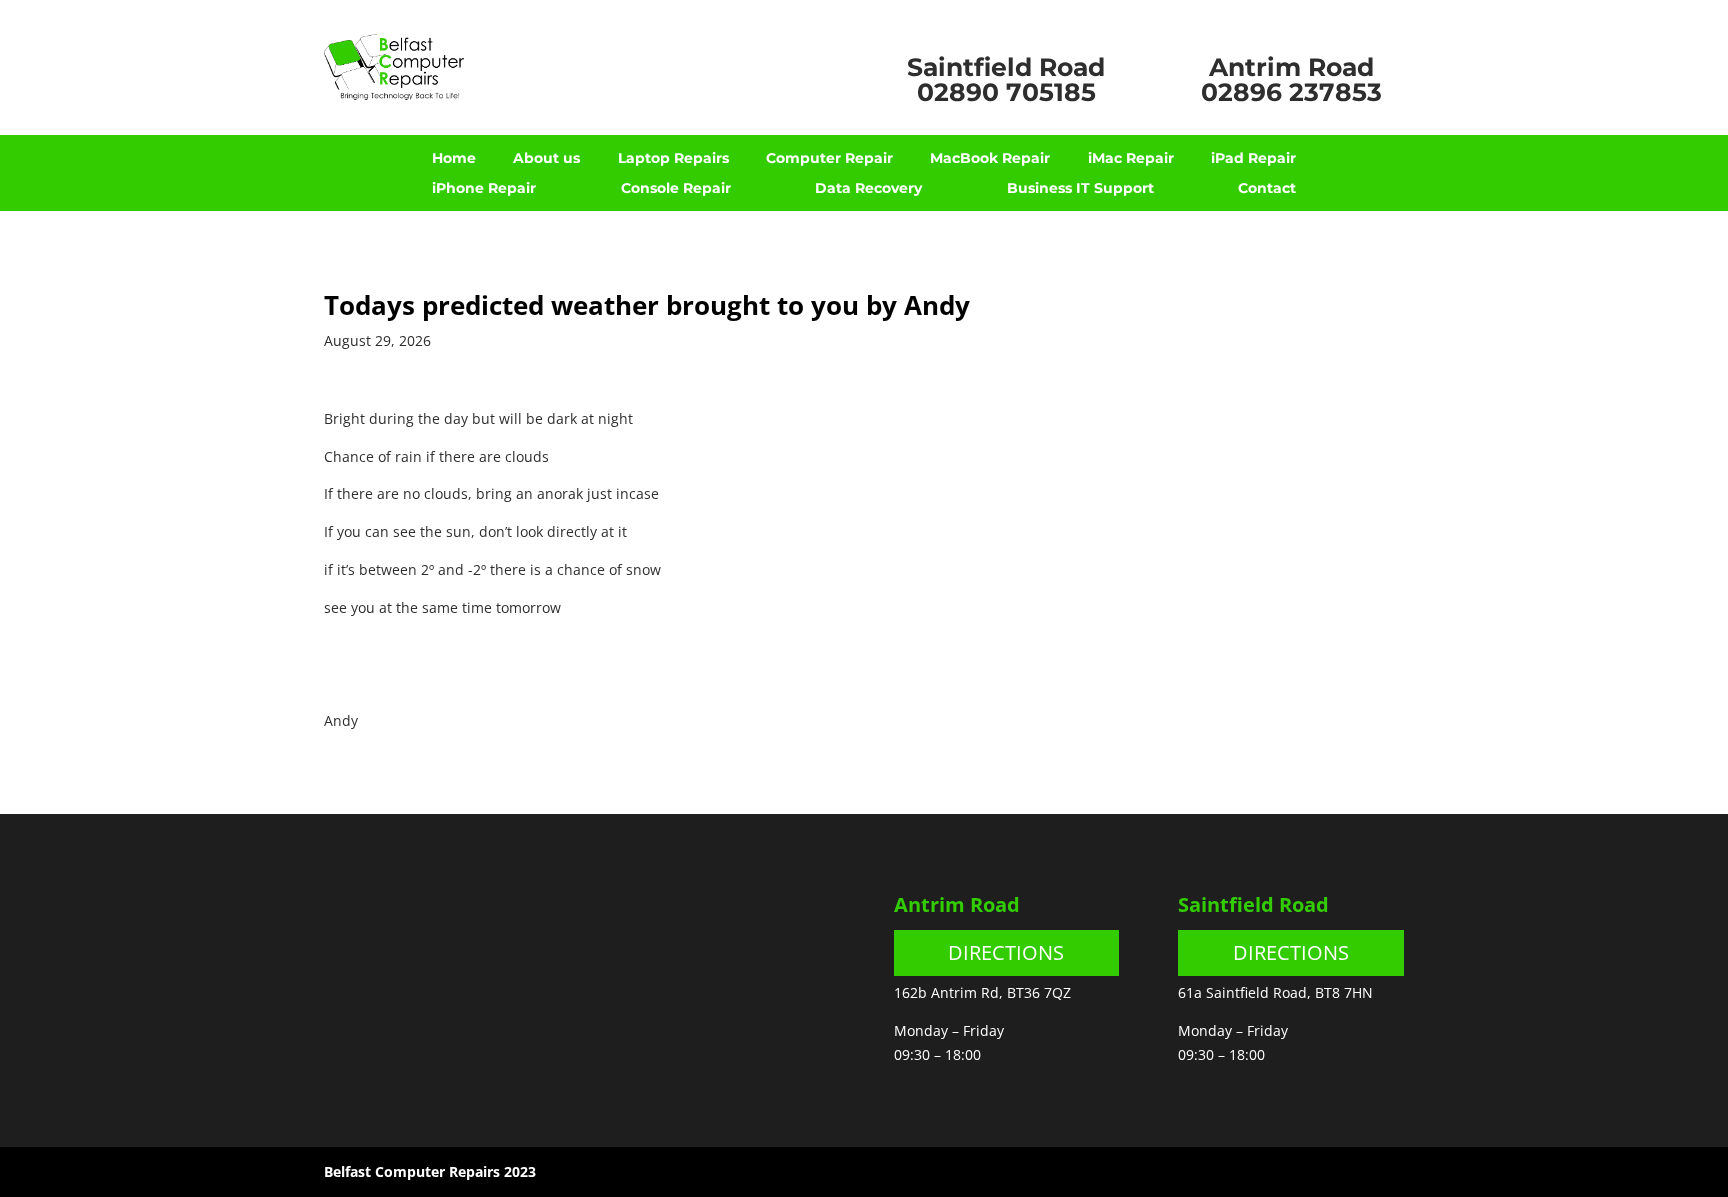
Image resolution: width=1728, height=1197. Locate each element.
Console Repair (676, 189)
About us (546, 159)
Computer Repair (829, 159)
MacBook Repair (990, 159)
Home (454, 159)
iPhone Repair (484, 189)
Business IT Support (1080, 189)
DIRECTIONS (1006, 952)
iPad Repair (1253, 159)
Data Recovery (868, 189)
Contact (1267, 189)
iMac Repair (1131, 159)
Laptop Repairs (673, 159)
